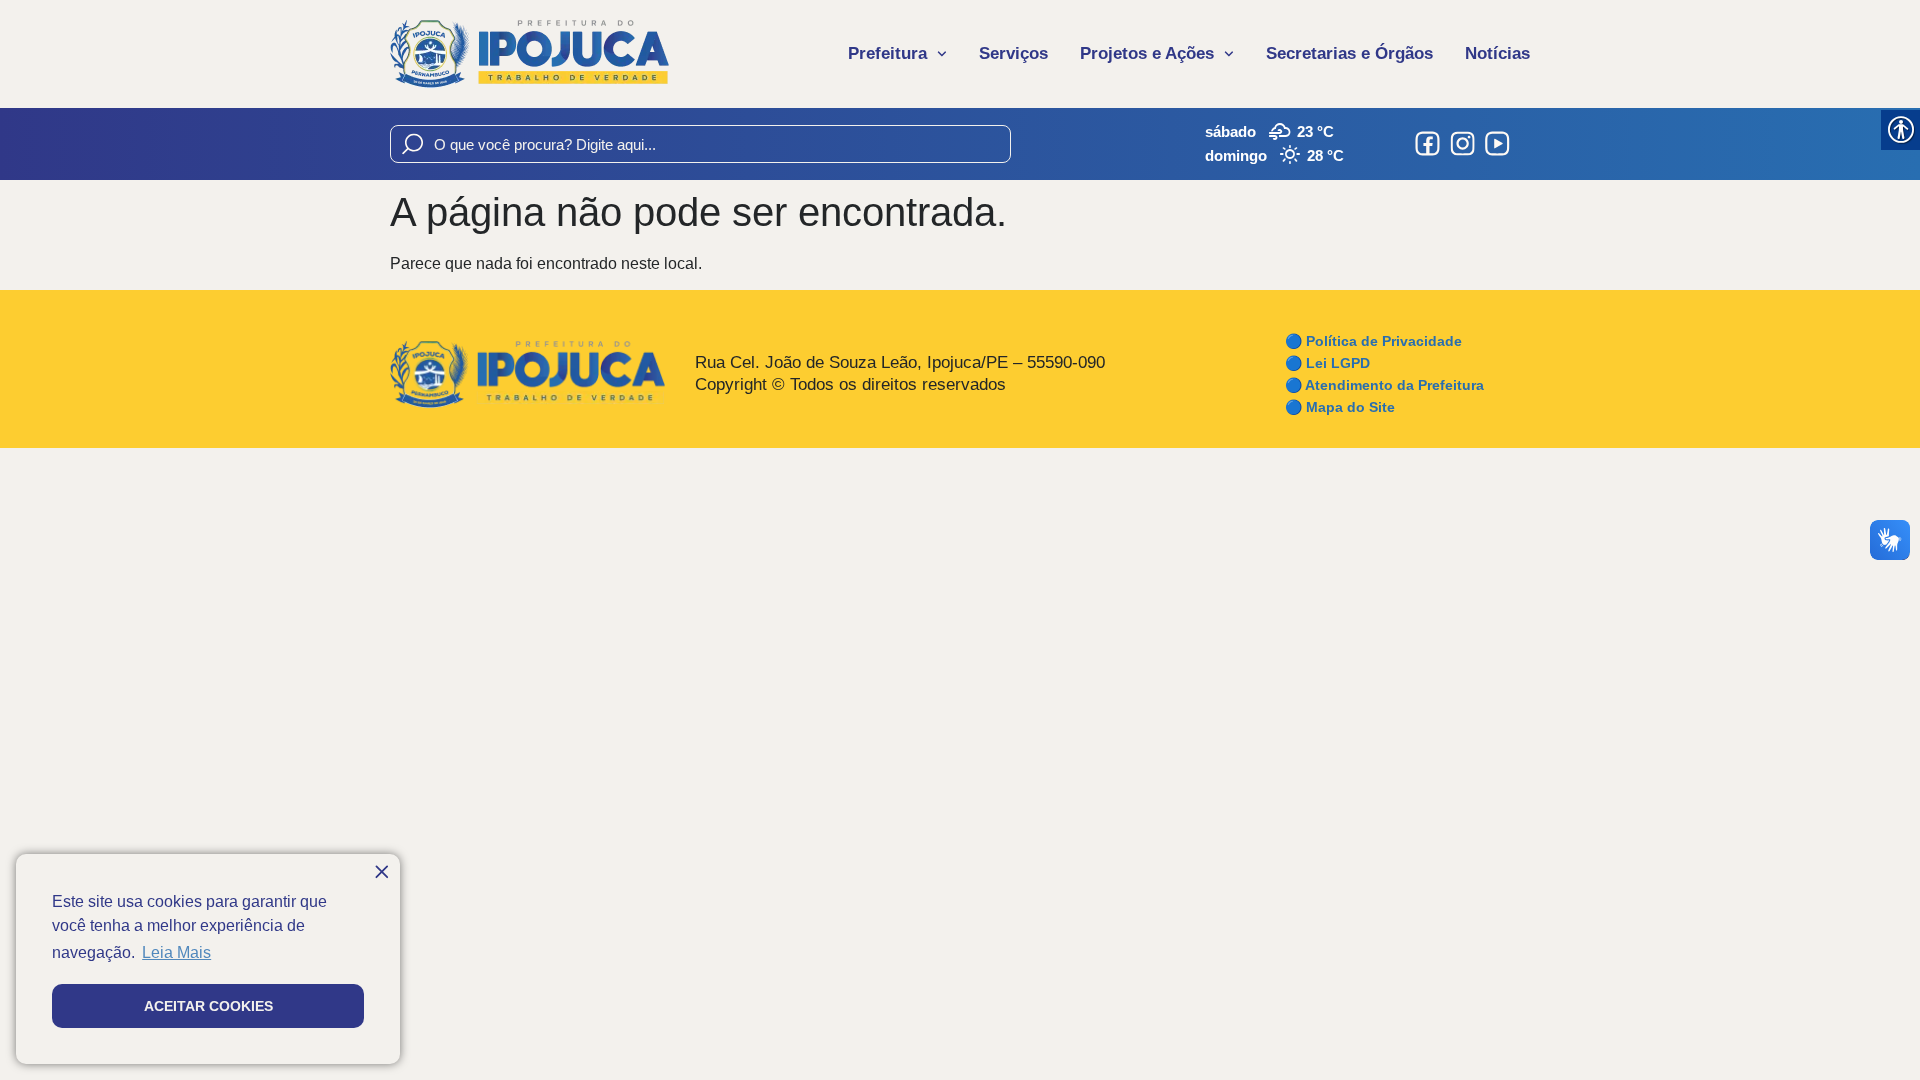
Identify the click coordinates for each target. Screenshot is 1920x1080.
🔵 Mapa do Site (1340, 407)
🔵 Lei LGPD (1327, 363)
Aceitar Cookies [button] (208, 1006)
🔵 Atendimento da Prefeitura (1384, 385)
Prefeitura (887, 53)
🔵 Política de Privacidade (1373, 341)
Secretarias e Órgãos (1349, 53)
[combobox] (700, 144)
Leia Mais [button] (176, 952)
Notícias (1497, 53)
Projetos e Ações (1147, 53)
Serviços (1013, 53)
